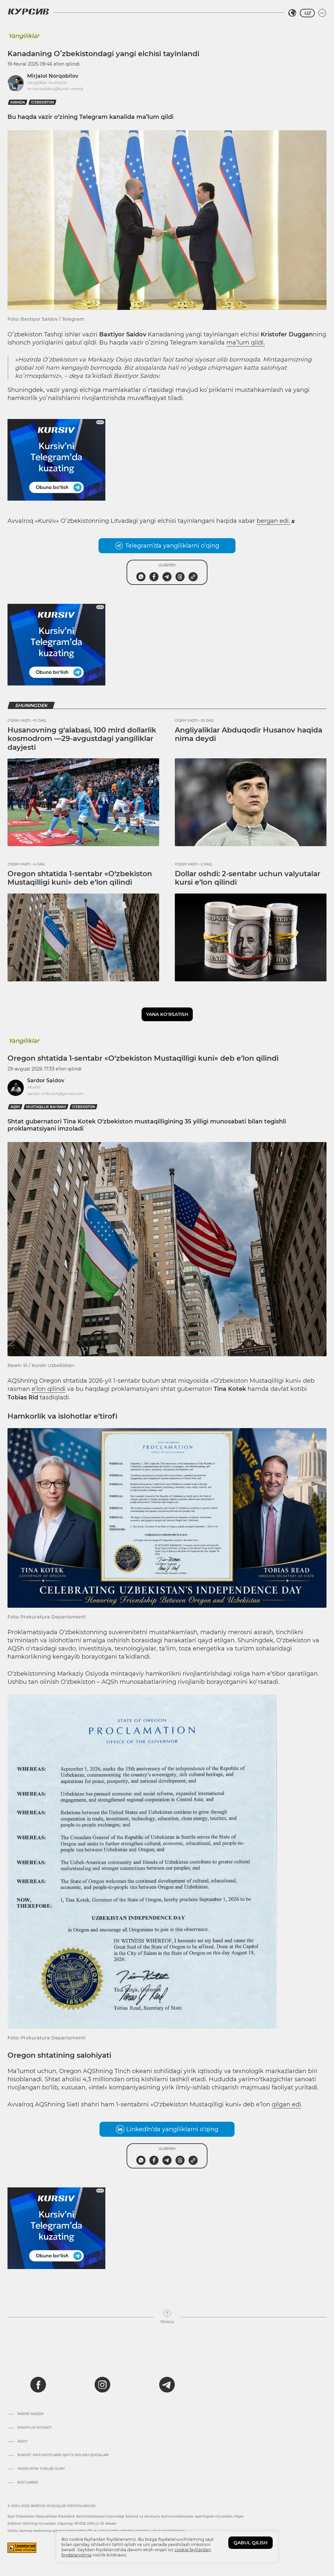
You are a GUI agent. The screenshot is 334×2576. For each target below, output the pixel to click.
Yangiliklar (24, 36)
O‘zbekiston (42, 102)
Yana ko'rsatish (167, 1014)
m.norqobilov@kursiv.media (55, 89)
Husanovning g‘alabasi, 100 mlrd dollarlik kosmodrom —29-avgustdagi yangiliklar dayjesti (82, 739)
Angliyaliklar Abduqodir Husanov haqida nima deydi (249, 734)
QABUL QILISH (250, 2543)
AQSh (15, 1107)
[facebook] (38, 2385)
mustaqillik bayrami (46, 1107)
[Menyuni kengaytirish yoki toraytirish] (322, 13)
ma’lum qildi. (246, 343)
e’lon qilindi (49, 1389)
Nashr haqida (30, 2414)
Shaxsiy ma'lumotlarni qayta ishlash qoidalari (63, 2455)
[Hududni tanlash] (292, 13)
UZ (307, 13)
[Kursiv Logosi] (28, 11)
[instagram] (102, 2385)
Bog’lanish (28, 2483)
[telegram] (167, 2385)
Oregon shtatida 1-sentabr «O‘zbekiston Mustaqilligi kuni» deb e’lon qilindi (80, 878)
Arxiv (22, 2441)
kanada (18, 102)
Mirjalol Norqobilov (53, 76)
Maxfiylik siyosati (34, 2428)
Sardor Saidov (46, 1080)
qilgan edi (286, 2104)
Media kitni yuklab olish (41, 2469)
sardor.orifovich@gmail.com (55, 1094)
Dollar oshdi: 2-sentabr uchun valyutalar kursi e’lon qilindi (248, 878)
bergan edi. (273, 521)
